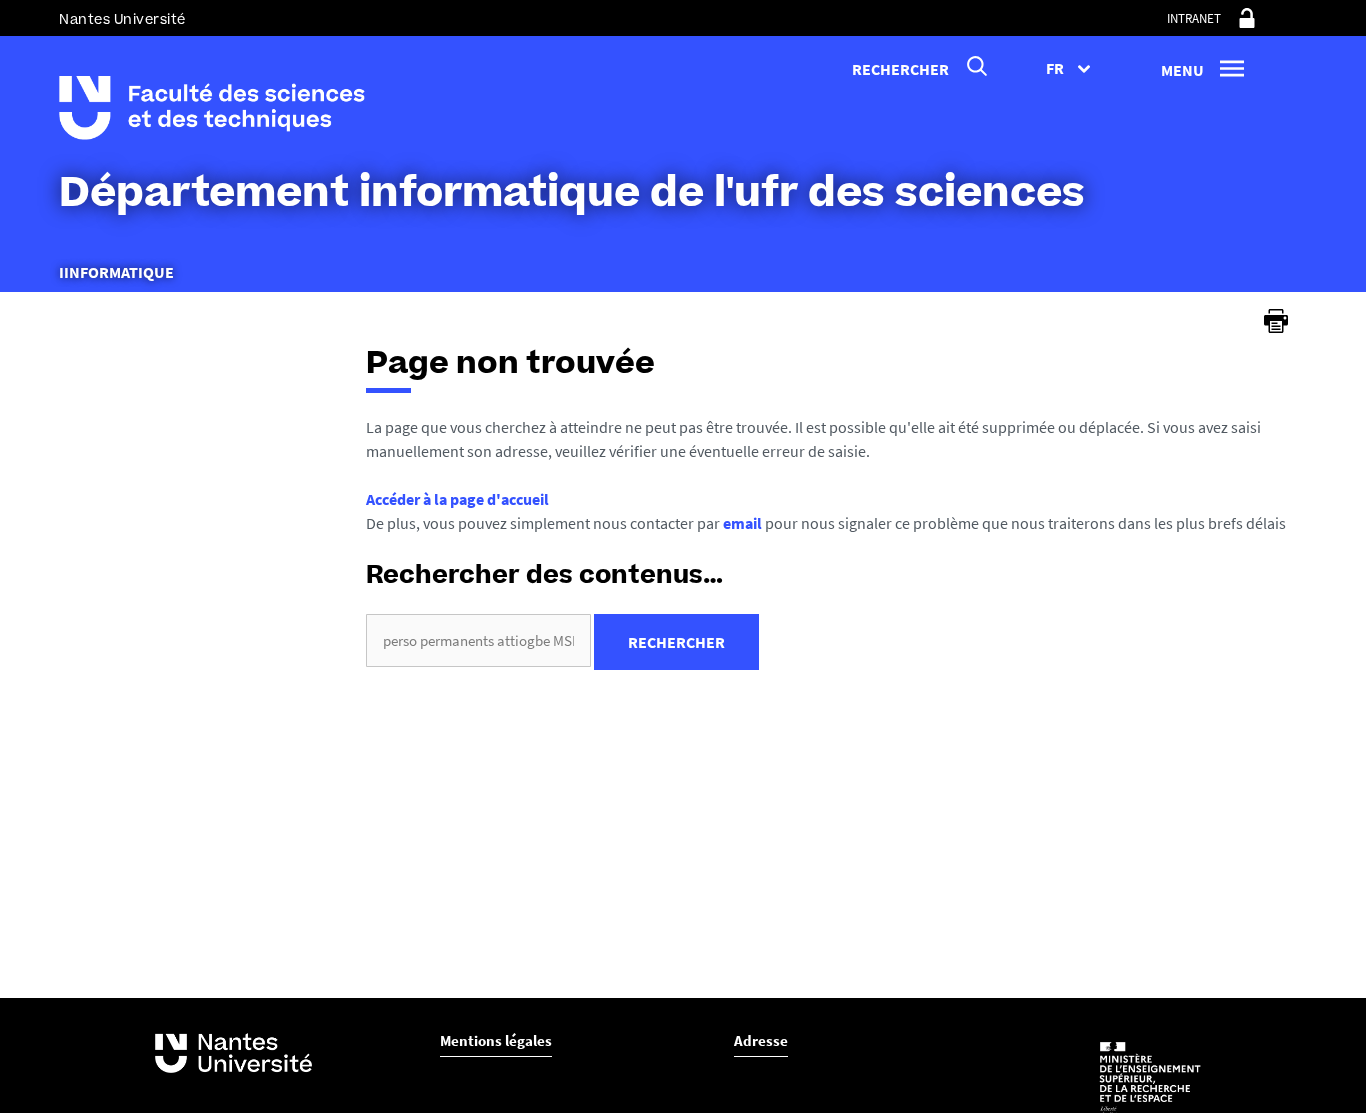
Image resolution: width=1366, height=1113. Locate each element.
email (742, 523)
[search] (478, 640)
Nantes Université (122, 19)
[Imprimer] (1276, 321)
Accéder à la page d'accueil (457, 499)
